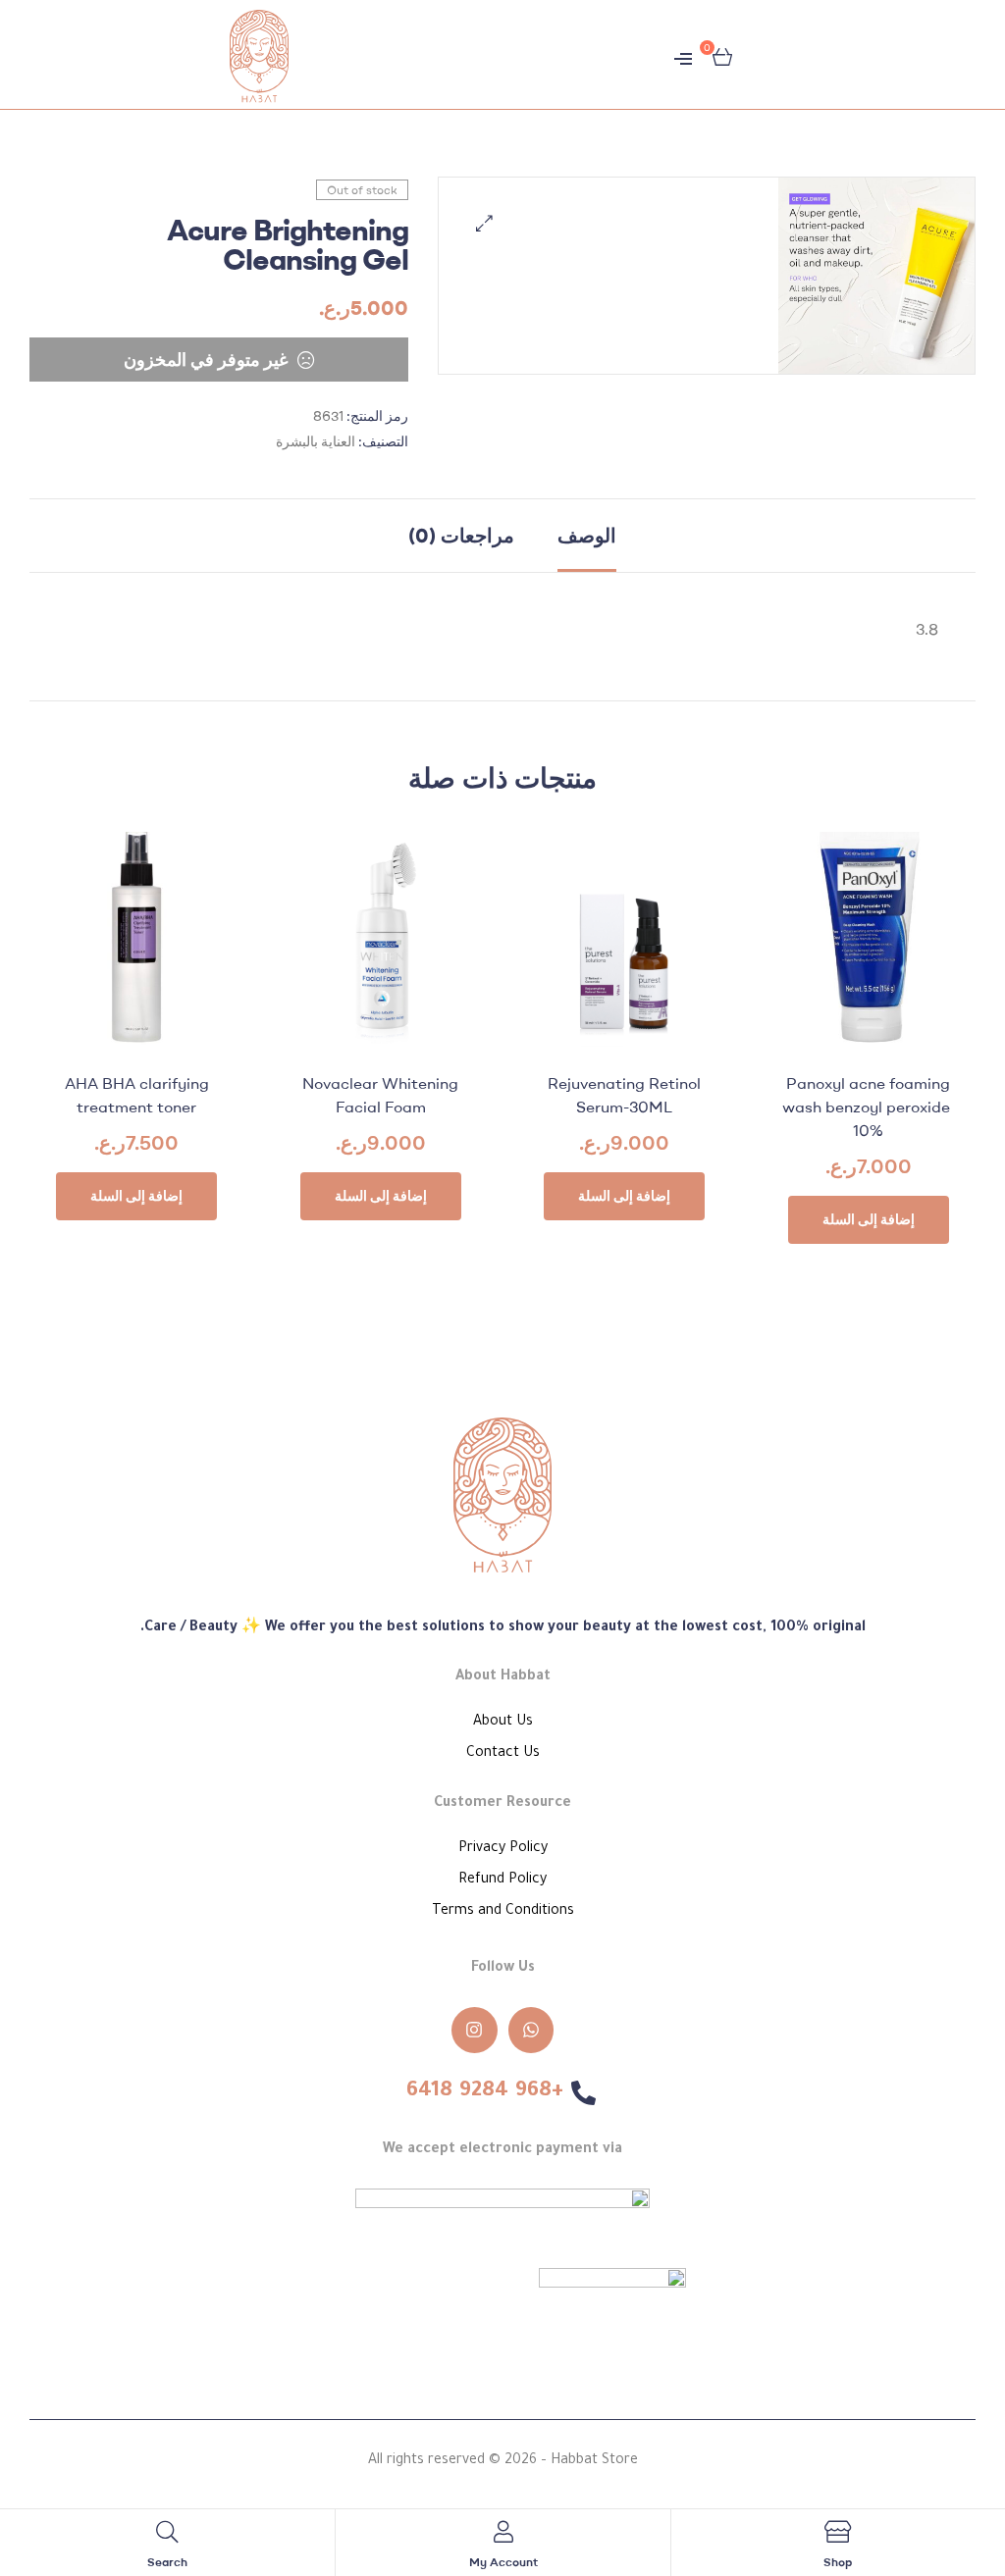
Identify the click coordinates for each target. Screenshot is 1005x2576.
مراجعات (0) (461, 535)
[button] (484, 223)
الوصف (587, 535)
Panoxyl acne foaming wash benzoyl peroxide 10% (868, 1107)
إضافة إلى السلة (869, 1219)
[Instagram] (475, 2030)
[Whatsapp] (531, 2030)
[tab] (587, 536)
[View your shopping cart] (722, 55)
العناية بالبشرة (316, 441)
